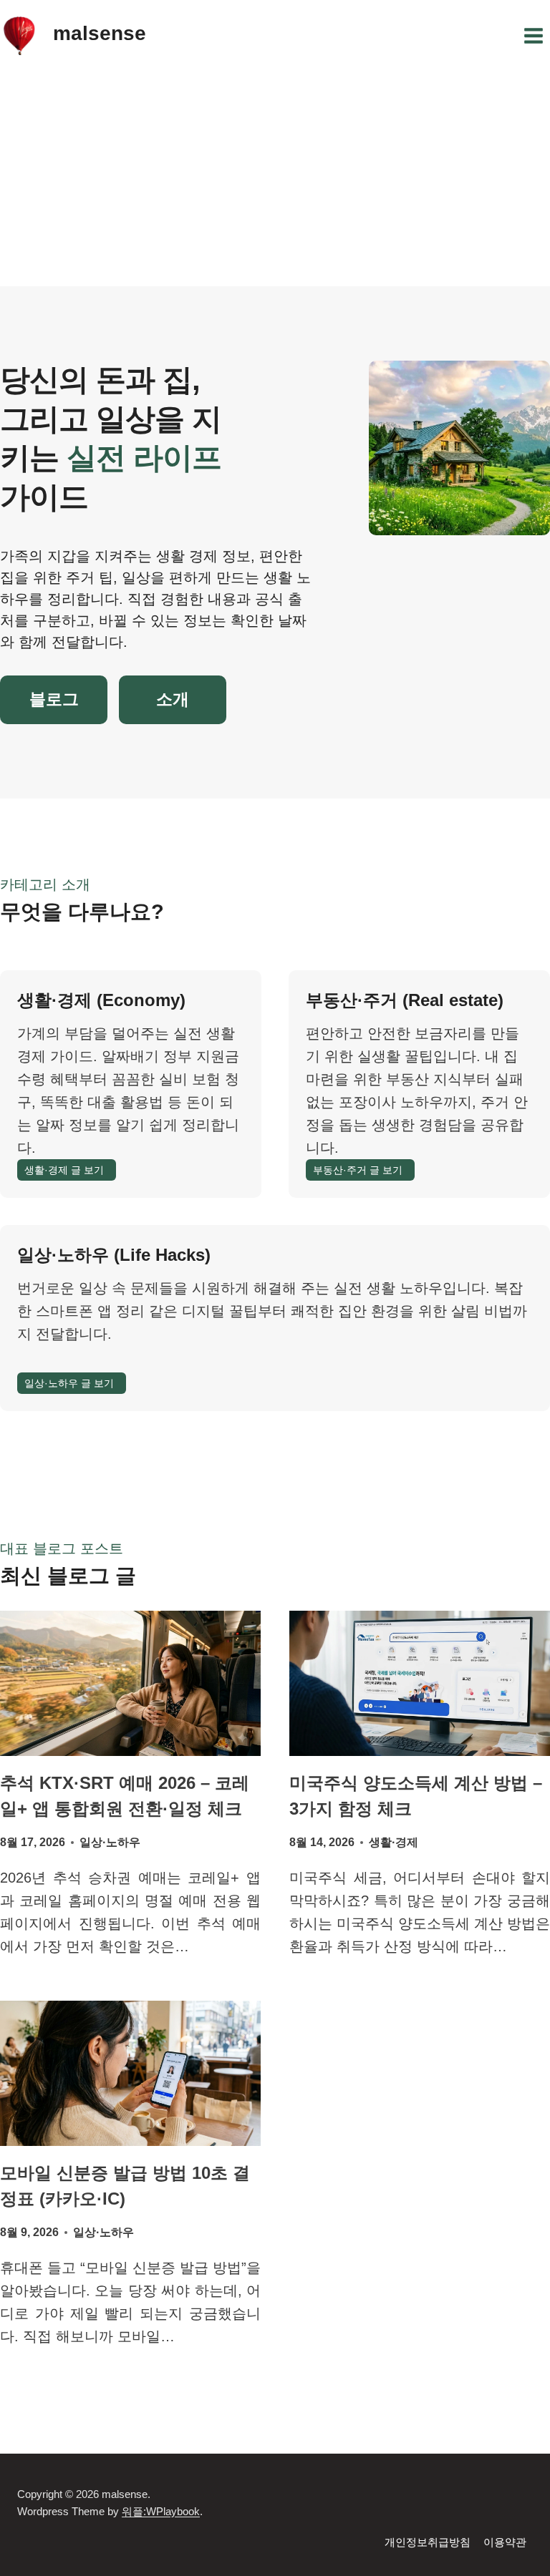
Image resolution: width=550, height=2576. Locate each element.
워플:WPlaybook (161, 2511)
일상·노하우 (110, 1842)
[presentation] (130, 1683)
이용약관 (505, 2542)
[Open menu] (533, 35)
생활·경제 (394, 1842)
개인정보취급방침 (428, 2542)
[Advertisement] (275, 179)
